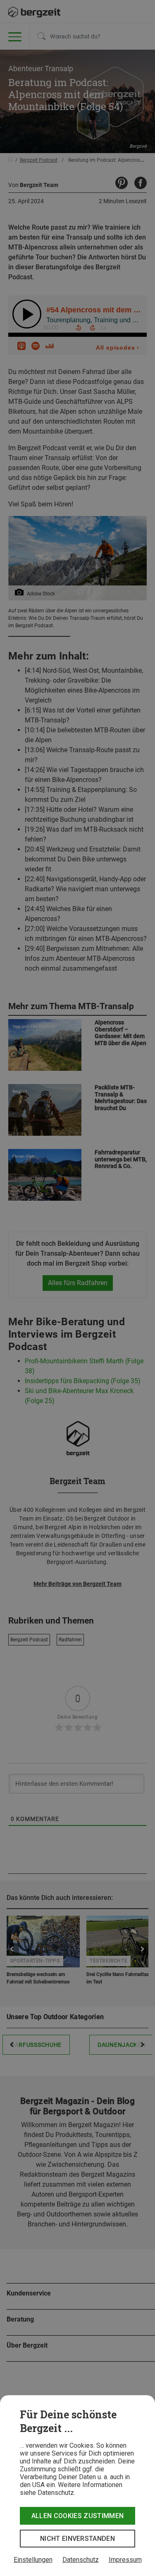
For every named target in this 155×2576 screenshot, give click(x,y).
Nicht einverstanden (77, 2539)
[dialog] (77, 2486)
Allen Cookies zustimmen (77, 2516)
